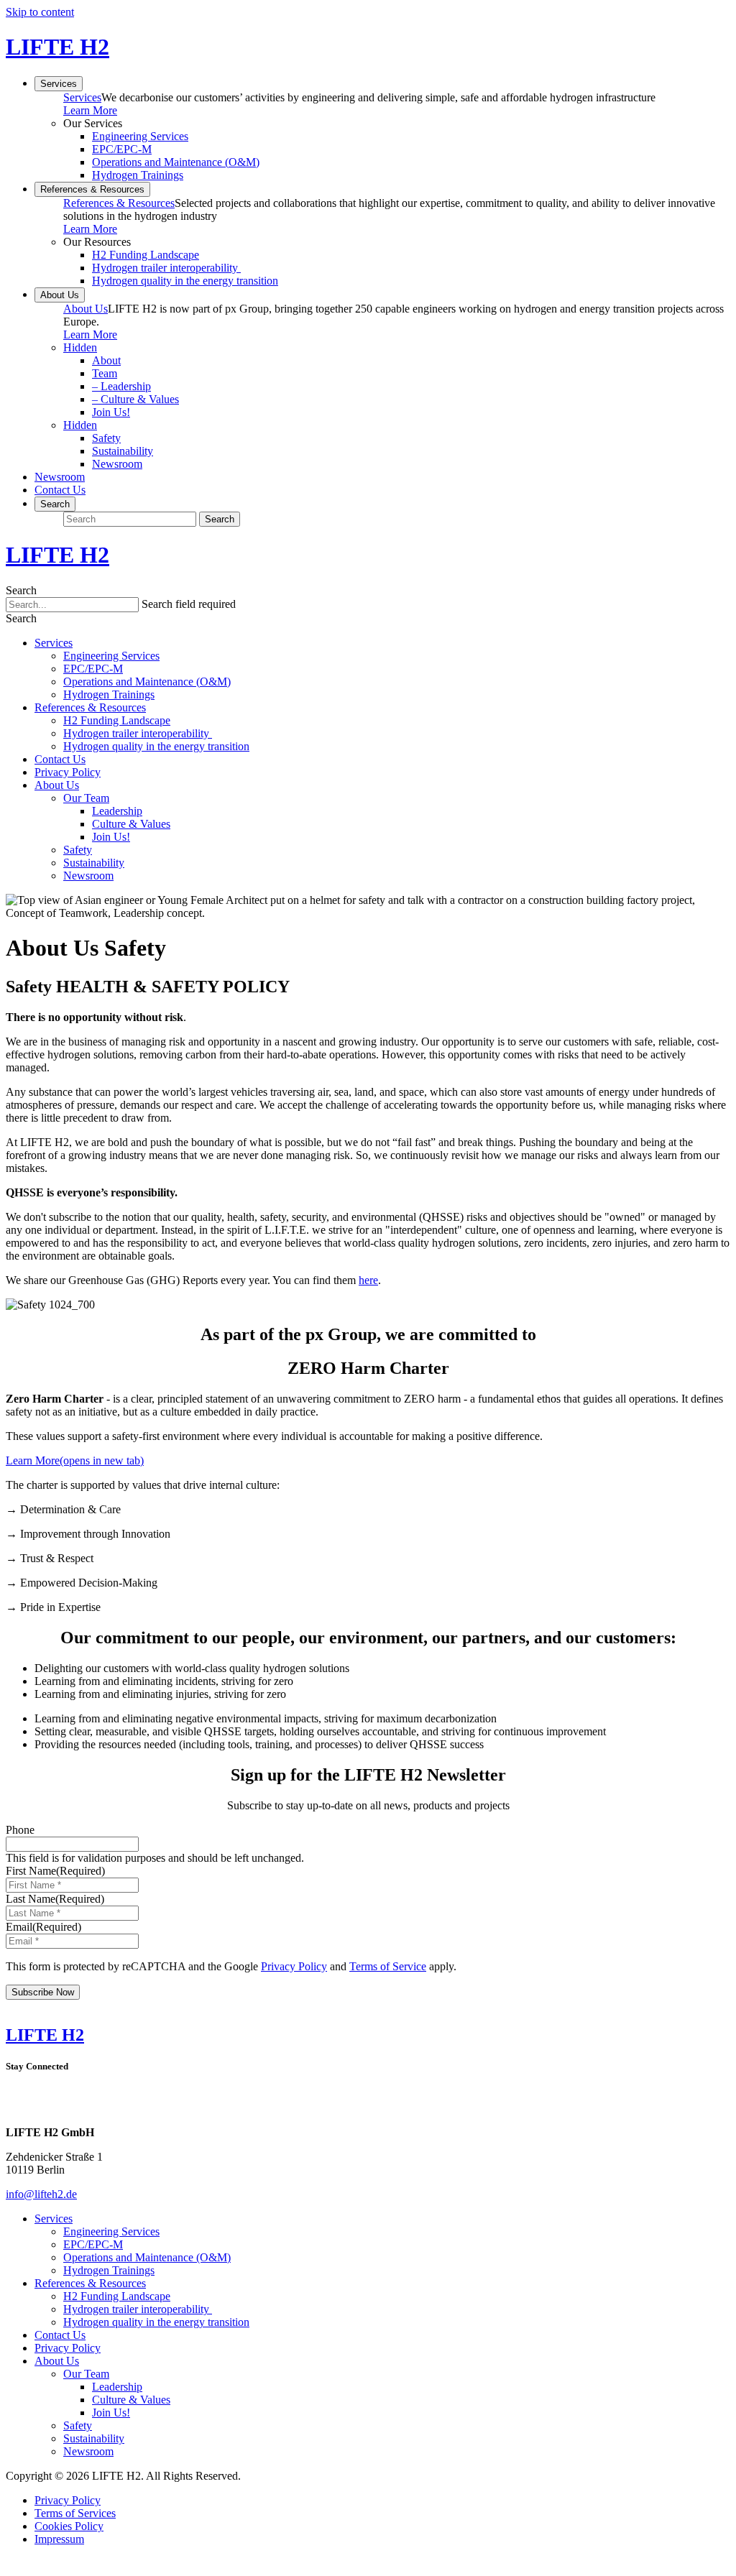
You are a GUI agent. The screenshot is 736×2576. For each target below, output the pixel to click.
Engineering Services (140, 136)
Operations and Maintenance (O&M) (176, 162)
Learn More (90, 110)
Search (21, 590)
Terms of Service (388, 1966)
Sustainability (123, 451)
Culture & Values (135, 399)
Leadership (121, 386)
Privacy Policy (68, 772)
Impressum (59, 2539)
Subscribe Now (43, 1992)
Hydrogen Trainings (138, 175)
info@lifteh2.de (41, 2194)
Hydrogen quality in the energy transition (185, 281)
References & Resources (92, 189)
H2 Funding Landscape (146, 255)
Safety (106, 438)
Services (59, 84)
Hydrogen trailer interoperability (166, 268)
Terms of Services (75, 2513)
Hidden (80, 347)
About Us (60, 295)
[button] (21, 618)
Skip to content (40, 12)
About (106, 360)
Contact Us (60, 490)
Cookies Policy (69, 2526)
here (368, 1280)
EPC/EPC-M (122, 149)
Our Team (86, 798)
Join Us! (111, 412)
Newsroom (117, 464)
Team (105, 373)
